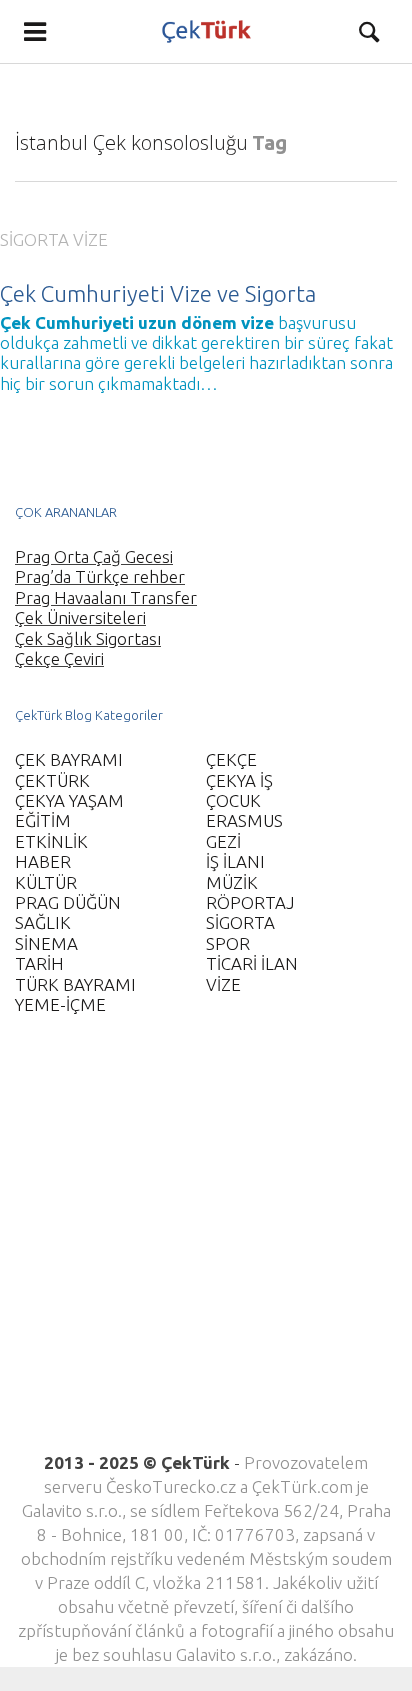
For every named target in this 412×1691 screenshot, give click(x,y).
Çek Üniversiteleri (80, 617)
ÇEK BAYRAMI (69, 759)
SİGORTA (34, 239)
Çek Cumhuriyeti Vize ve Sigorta (158, 293)
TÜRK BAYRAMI (75, 984)
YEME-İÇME (60, 1004)
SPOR (228, 943)
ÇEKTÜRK (52, 780)
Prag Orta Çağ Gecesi (94, 556)
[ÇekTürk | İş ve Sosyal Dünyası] (206, 31)
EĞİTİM (43, 820)
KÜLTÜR (46, 882)
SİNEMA (46, 943)
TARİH (39, 963)
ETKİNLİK (51, 841)
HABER (43, 861)
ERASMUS (244, 820)
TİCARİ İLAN (252, 963)
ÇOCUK (233, 800)
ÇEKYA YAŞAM (69, 800)
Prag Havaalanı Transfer (106, 597)
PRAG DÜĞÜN (68, 902)
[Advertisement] (206, 1245)
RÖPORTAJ (250, 902)
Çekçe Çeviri (59, 658)
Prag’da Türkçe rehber (100, 576)
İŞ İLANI (235, 861)
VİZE (90, 239)
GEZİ (223, 841)
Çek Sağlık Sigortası (88, 638)
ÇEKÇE (231, 759)
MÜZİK (232, 882)
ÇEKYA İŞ (239, 780)
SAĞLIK (43, 922)
